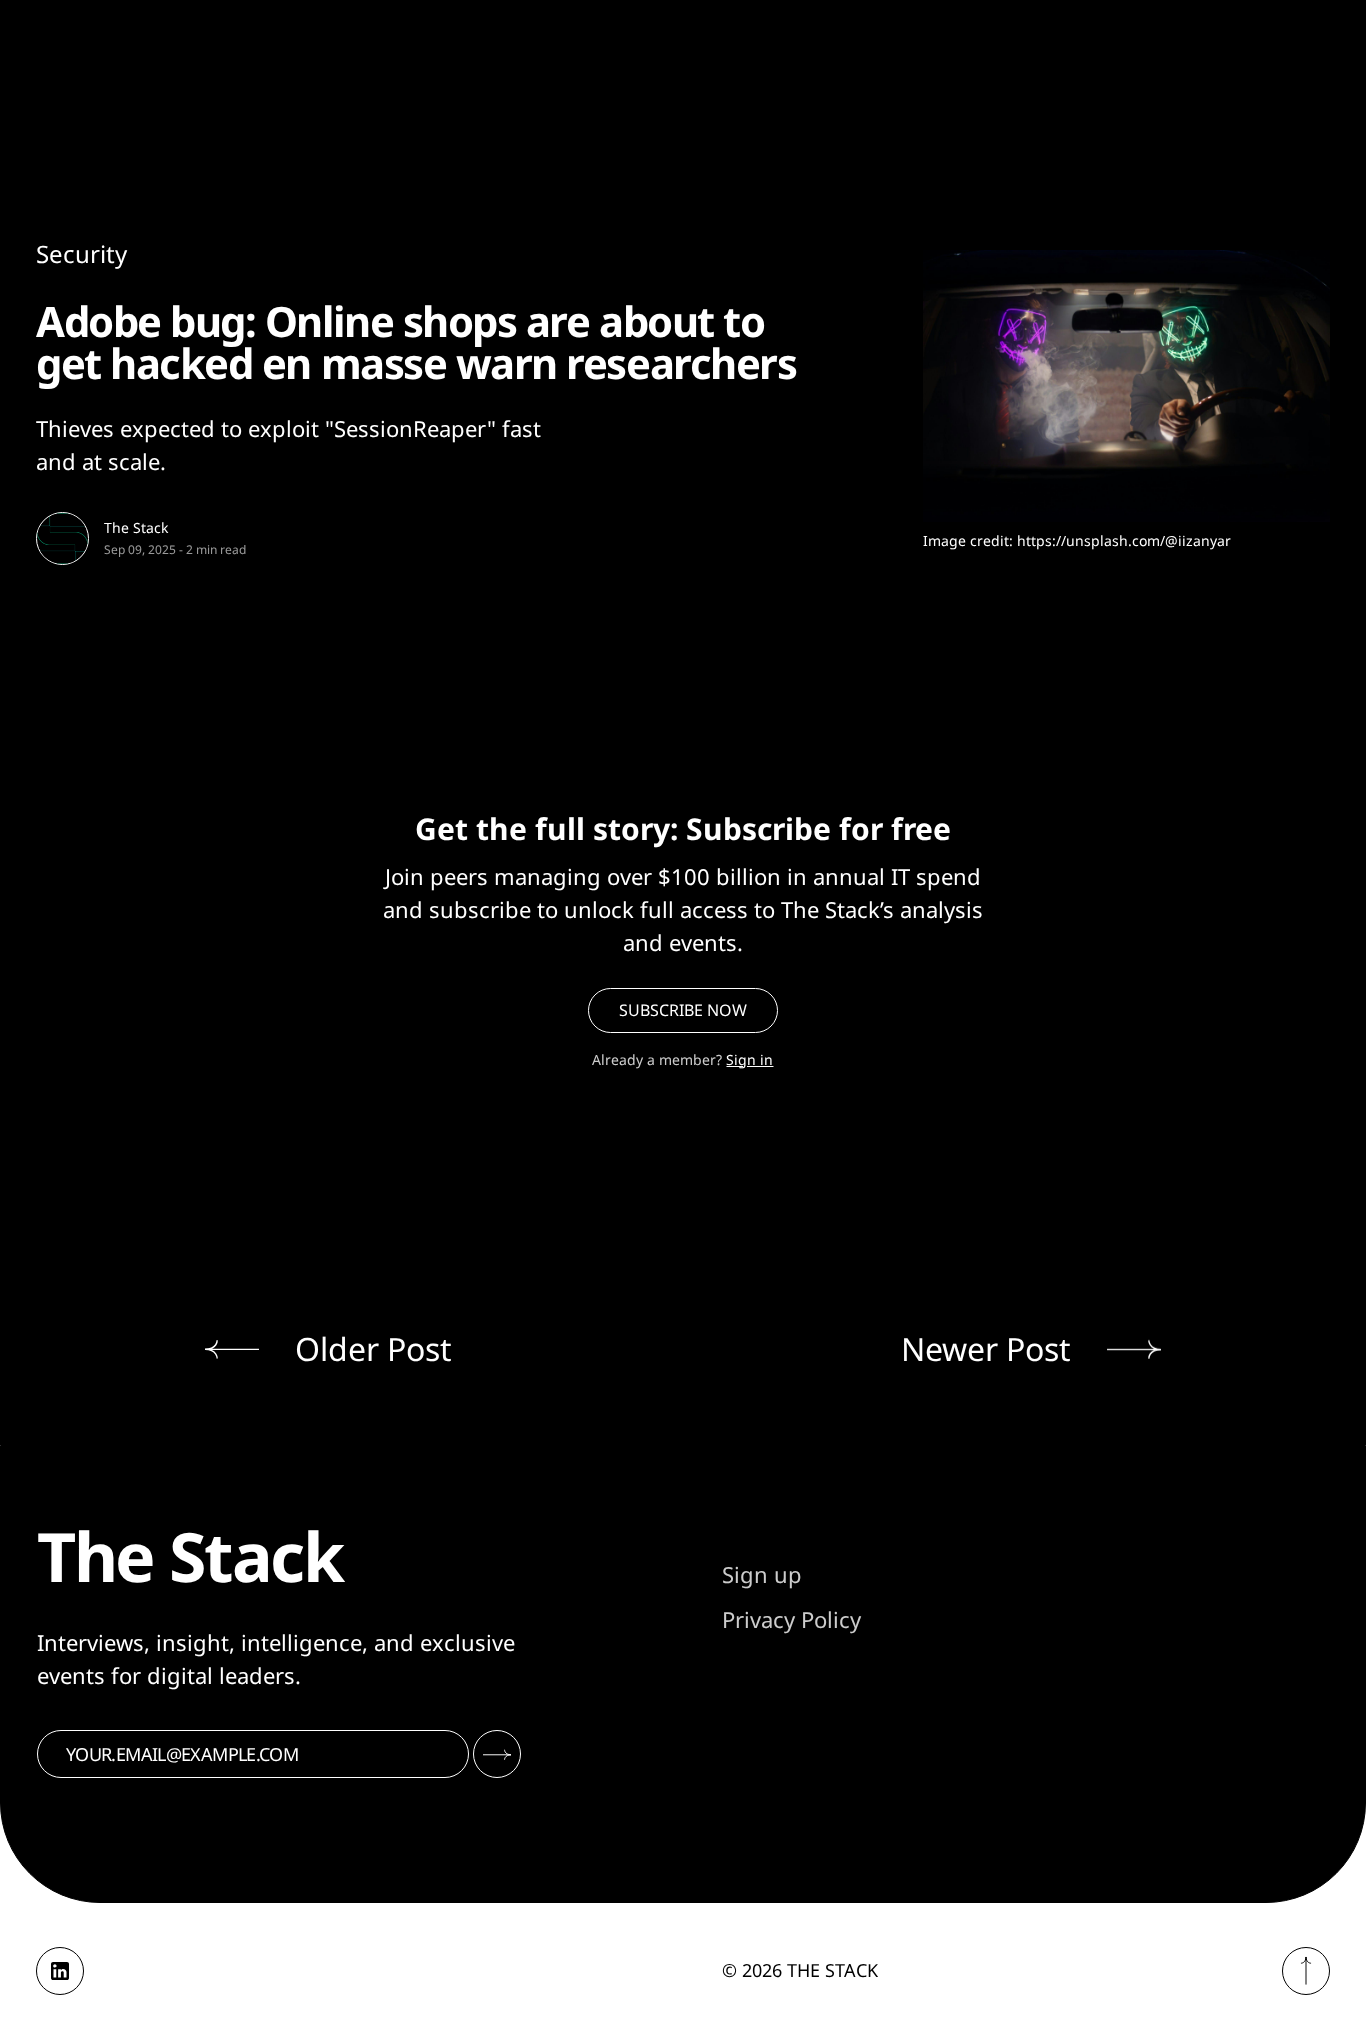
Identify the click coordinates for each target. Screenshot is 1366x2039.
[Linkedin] (60, 1971)
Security (81, 253)
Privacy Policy (791, 1619)
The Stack (136, 527)
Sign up (762, 1574)
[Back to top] (1306, 1971)
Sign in (749, 1059)
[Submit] (497, 1754)
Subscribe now (683, 1010)
